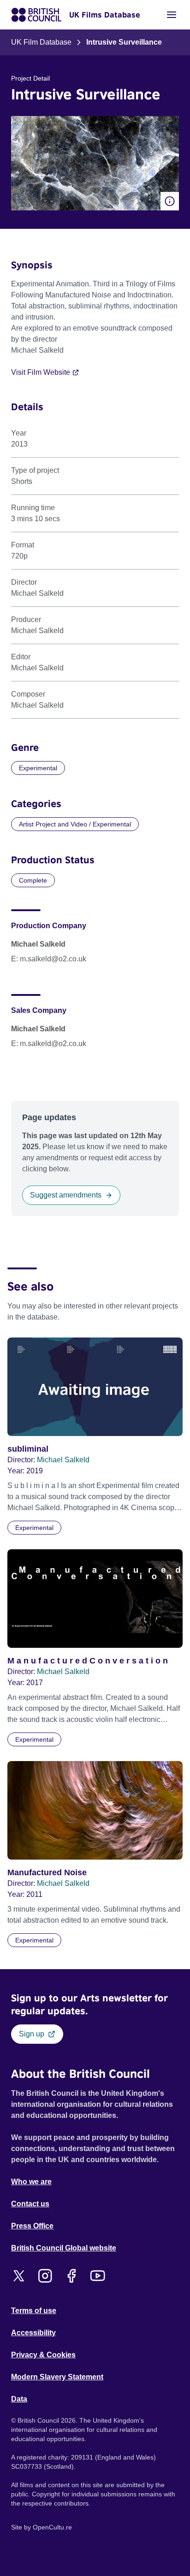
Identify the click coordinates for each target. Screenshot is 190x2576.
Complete (33, 880)
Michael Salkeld (63, 1460)
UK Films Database (105, 15)
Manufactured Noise (47, 1872)
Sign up (32, 2034)
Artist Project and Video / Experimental (75, 824)
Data (19, 2399)
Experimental (38, 768)
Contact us (30, 2204)
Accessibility (33, 2333)
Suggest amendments (66, 1195)
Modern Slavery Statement (57, 2377)
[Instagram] (45, 2276)
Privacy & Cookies (43, 2355)
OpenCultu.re (52, 2527)
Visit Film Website (41, 372)
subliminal (28, 1449)
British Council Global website (64, 2248)
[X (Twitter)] (19, 2276)
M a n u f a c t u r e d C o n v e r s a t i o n (88, 1661)
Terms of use (34, 2311)
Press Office (32, 2226)
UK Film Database (41, 42)
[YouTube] (98, 2276)
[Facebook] (71, 2276)
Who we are (31, 2182)
